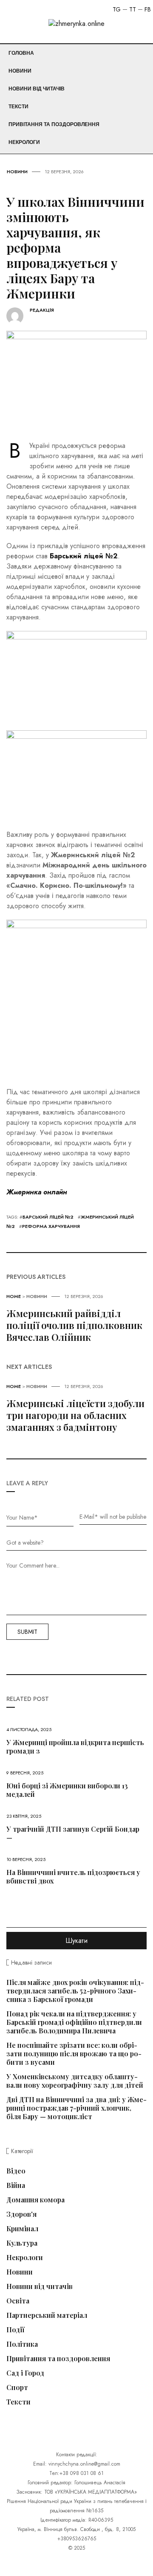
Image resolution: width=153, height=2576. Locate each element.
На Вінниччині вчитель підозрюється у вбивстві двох (73, 1876)
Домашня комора (35, 2200)
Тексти (18, 107)
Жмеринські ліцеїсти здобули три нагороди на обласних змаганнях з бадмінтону (75, 1415)
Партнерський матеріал (47, 2315)
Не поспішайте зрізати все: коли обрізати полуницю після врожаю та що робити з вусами (74, 2054)
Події (16, 2330)
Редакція (42, 310)
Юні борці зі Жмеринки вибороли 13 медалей (67, 1790)
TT (133, 9)
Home (14, 1296)
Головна (21, 53)
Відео (16, 2171)
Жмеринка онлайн (37, 1192)
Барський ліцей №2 (48, 1217)
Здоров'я (21, 2214)
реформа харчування (51, 1226)
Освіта (18, 2301)
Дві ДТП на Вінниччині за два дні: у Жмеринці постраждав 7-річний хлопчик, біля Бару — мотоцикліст (76, 2108)
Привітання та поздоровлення (54, 124)
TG (117, 9)
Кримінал (22, 2229)
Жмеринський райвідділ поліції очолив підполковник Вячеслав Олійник (74, 1325)
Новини (20, 71)
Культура (22, 2243)
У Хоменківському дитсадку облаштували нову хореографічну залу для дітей (75, 2081)
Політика (22, 2344)
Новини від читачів (37, 89)
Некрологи (24, 142)
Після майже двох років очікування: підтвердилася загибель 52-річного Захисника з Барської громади (75, 1991)
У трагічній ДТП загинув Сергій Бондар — (73, 1833)
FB (148, 9)
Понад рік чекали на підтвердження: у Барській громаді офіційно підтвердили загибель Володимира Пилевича (74, 2022)
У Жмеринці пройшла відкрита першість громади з (75, 1747)
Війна (16, 2185)
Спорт (17, 2387)
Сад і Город (25, 2373)
